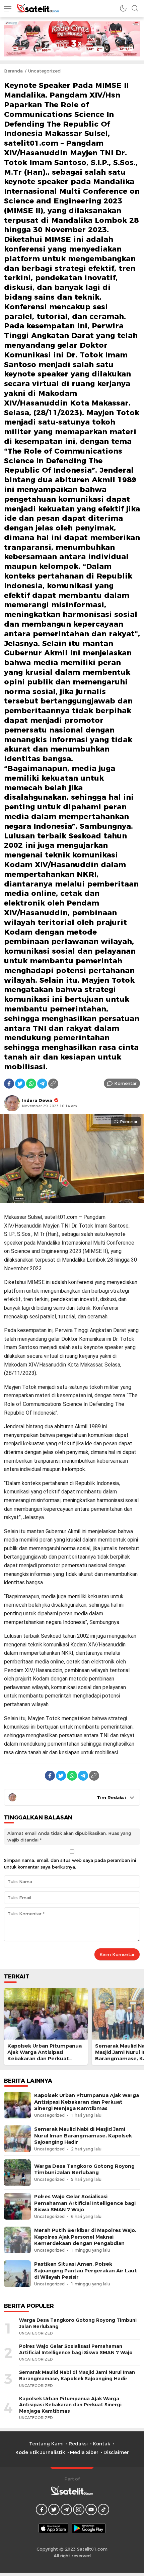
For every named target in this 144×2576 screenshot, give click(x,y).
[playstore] (89, 2528)
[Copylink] (53, 1084)
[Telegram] (42, 1084)
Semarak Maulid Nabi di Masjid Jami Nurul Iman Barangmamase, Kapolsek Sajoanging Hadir (83, 2135)
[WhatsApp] (31, 1084)
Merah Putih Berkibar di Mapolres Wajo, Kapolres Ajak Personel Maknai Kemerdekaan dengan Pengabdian (85, 2237)
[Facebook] (9, 1084)
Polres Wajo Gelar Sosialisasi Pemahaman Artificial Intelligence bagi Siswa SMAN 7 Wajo (85, 2203)
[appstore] (53, 2528)
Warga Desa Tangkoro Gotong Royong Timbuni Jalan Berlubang (84, 2169)
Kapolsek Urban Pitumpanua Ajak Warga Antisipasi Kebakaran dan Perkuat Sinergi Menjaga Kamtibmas (45, 2056)
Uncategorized (44, 71)
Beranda (13, 71)
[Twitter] (20, 1084)
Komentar (125, 1083)
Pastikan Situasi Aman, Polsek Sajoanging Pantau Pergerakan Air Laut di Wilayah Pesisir (86, 2270)
